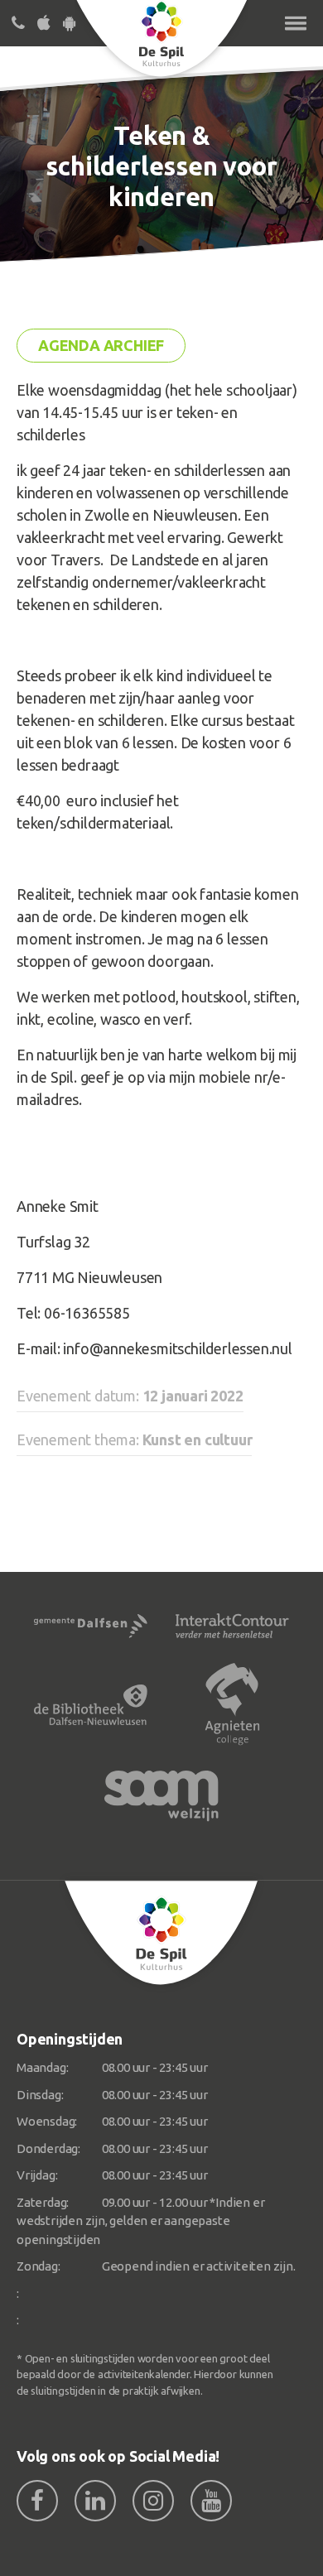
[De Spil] (161, 1933)
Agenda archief (101, 345)
